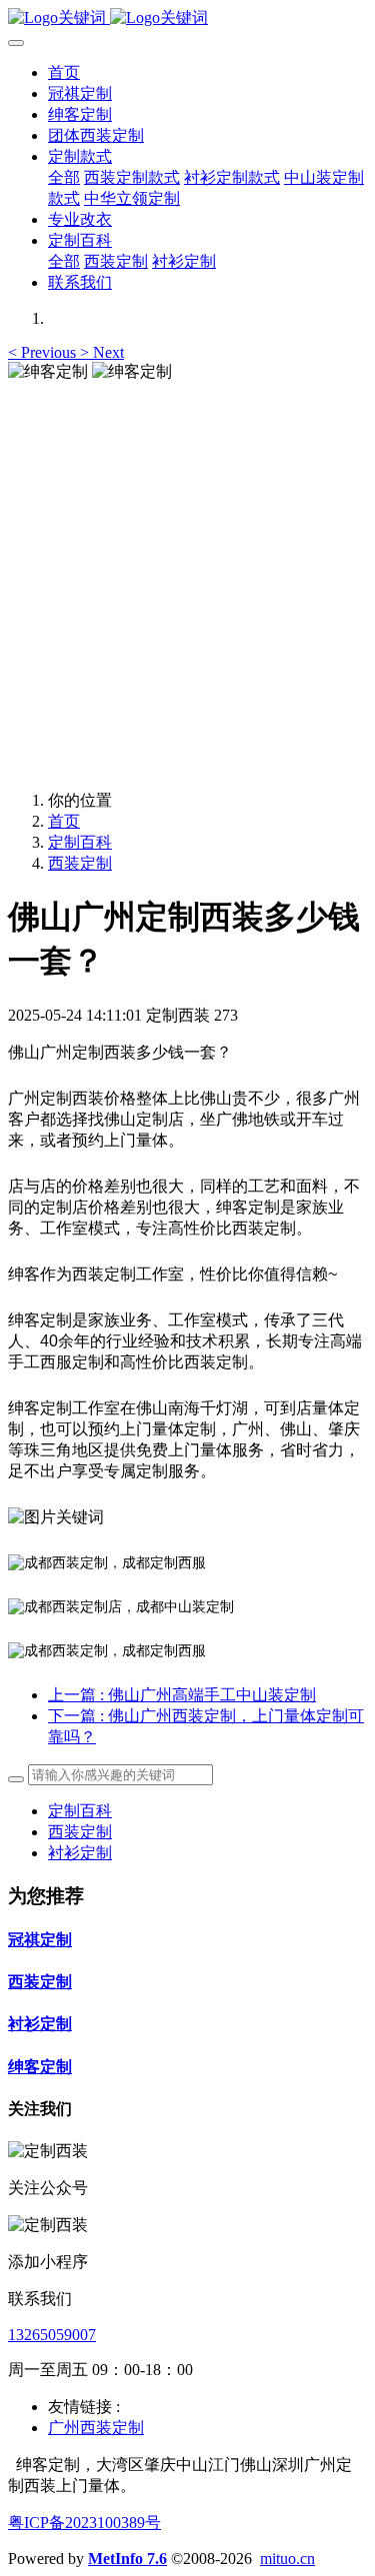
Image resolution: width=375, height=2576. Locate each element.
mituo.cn (287, 2559)
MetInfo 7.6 (127, 2559)
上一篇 (182, 1695)
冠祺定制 (40, 1940)
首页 (64, 72)
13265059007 (52, 2335)
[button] (44, 352)
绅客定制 (40, 2067)
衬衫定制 (80, 1853)
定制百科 (80, 842)
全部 (64, 177)
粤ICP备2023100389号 (84, 2523)
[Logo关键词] (187, 18)
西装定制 (80, 863)
